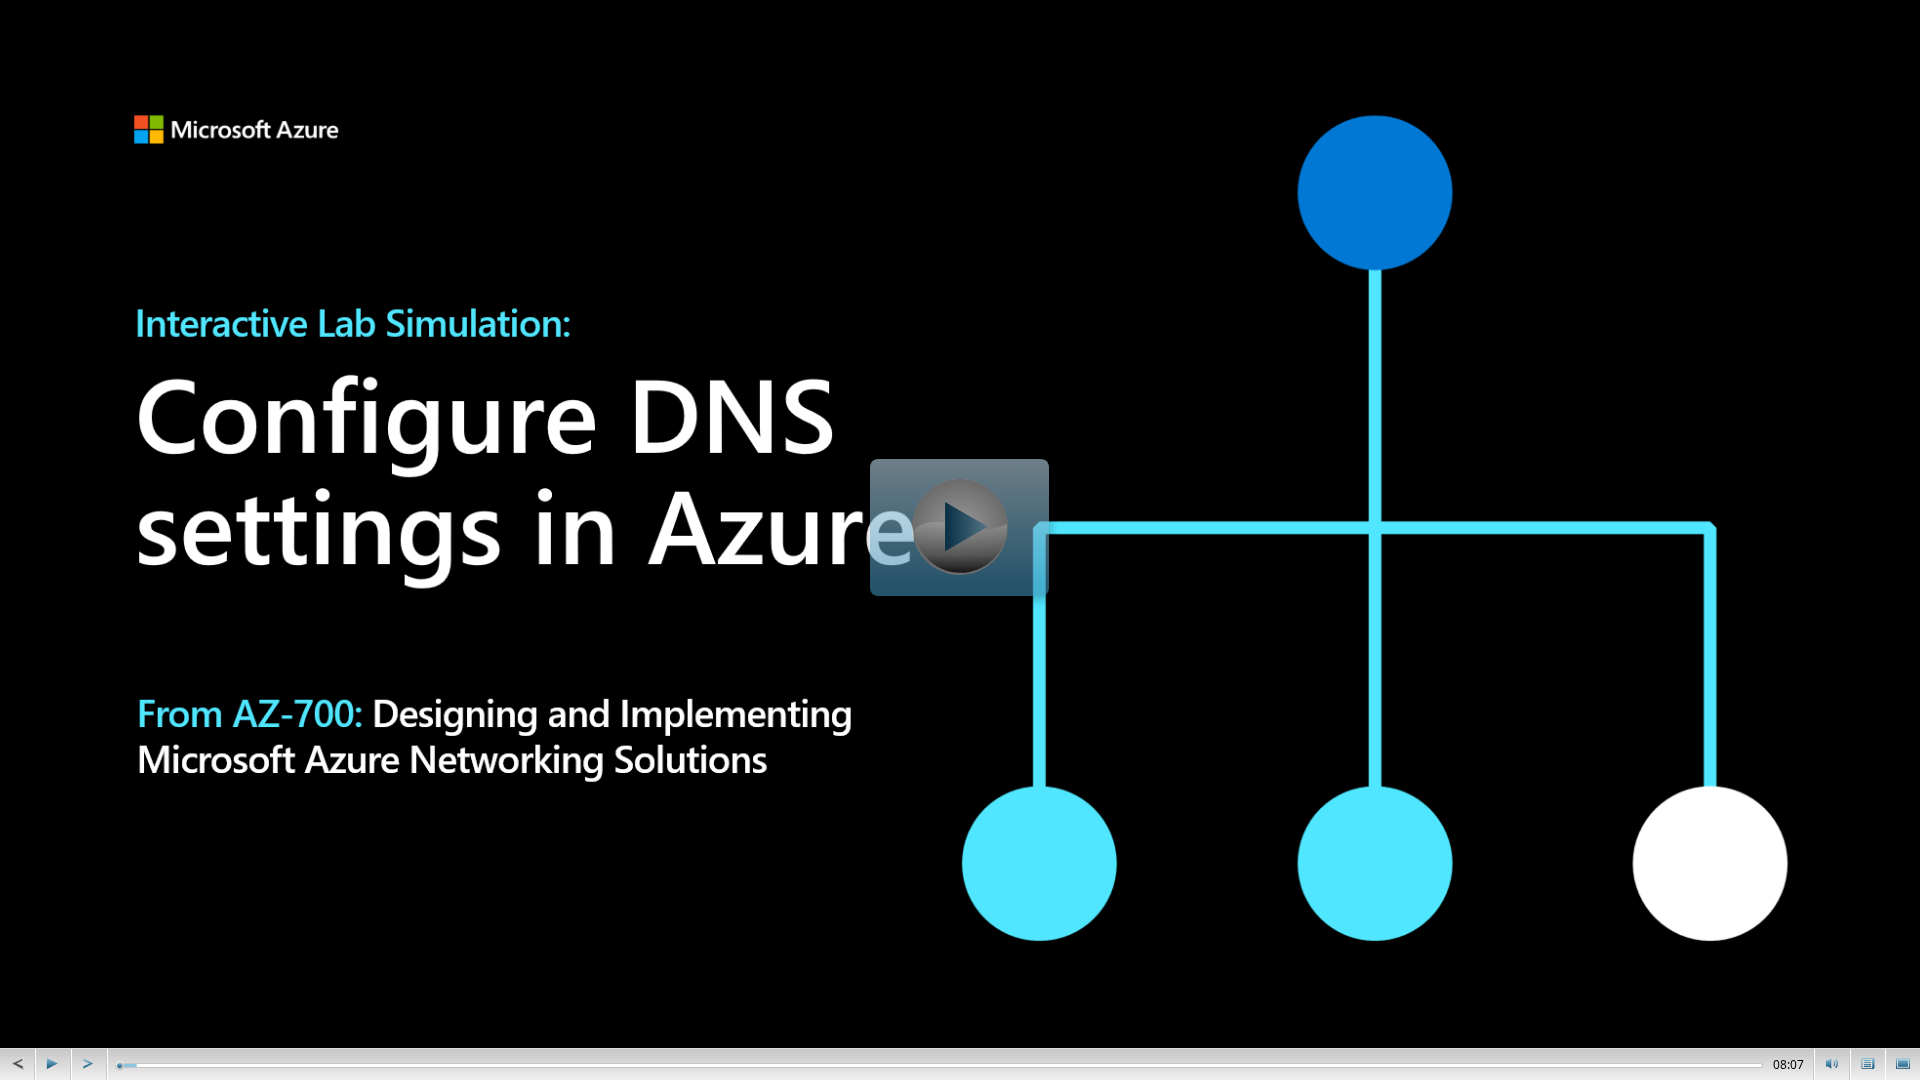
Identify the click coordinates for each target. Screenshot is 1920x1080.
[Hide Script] (1868, 1063)
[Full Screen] (1903, 1063)
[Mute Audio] (1832, 1063)
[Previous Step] (17, 1063)
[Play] (53, 1063)
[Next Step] (89, 1063)
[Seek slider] (119, 1065)
